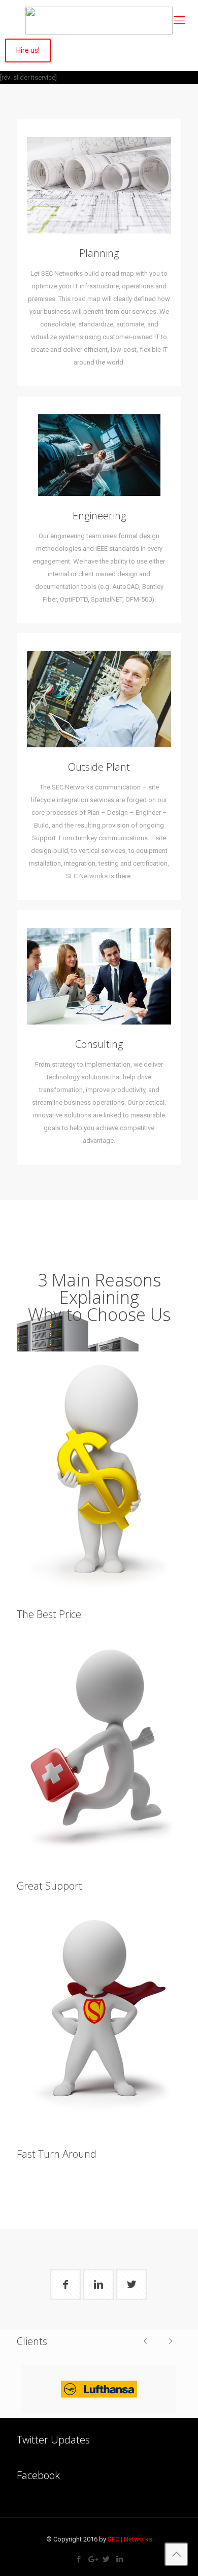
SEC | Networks (130, 2539)
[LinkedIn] (120, 2559)
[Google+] (92, 2559)
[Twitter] (106, 2559)
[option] (99, 2389)
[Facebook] (78, 2559)
